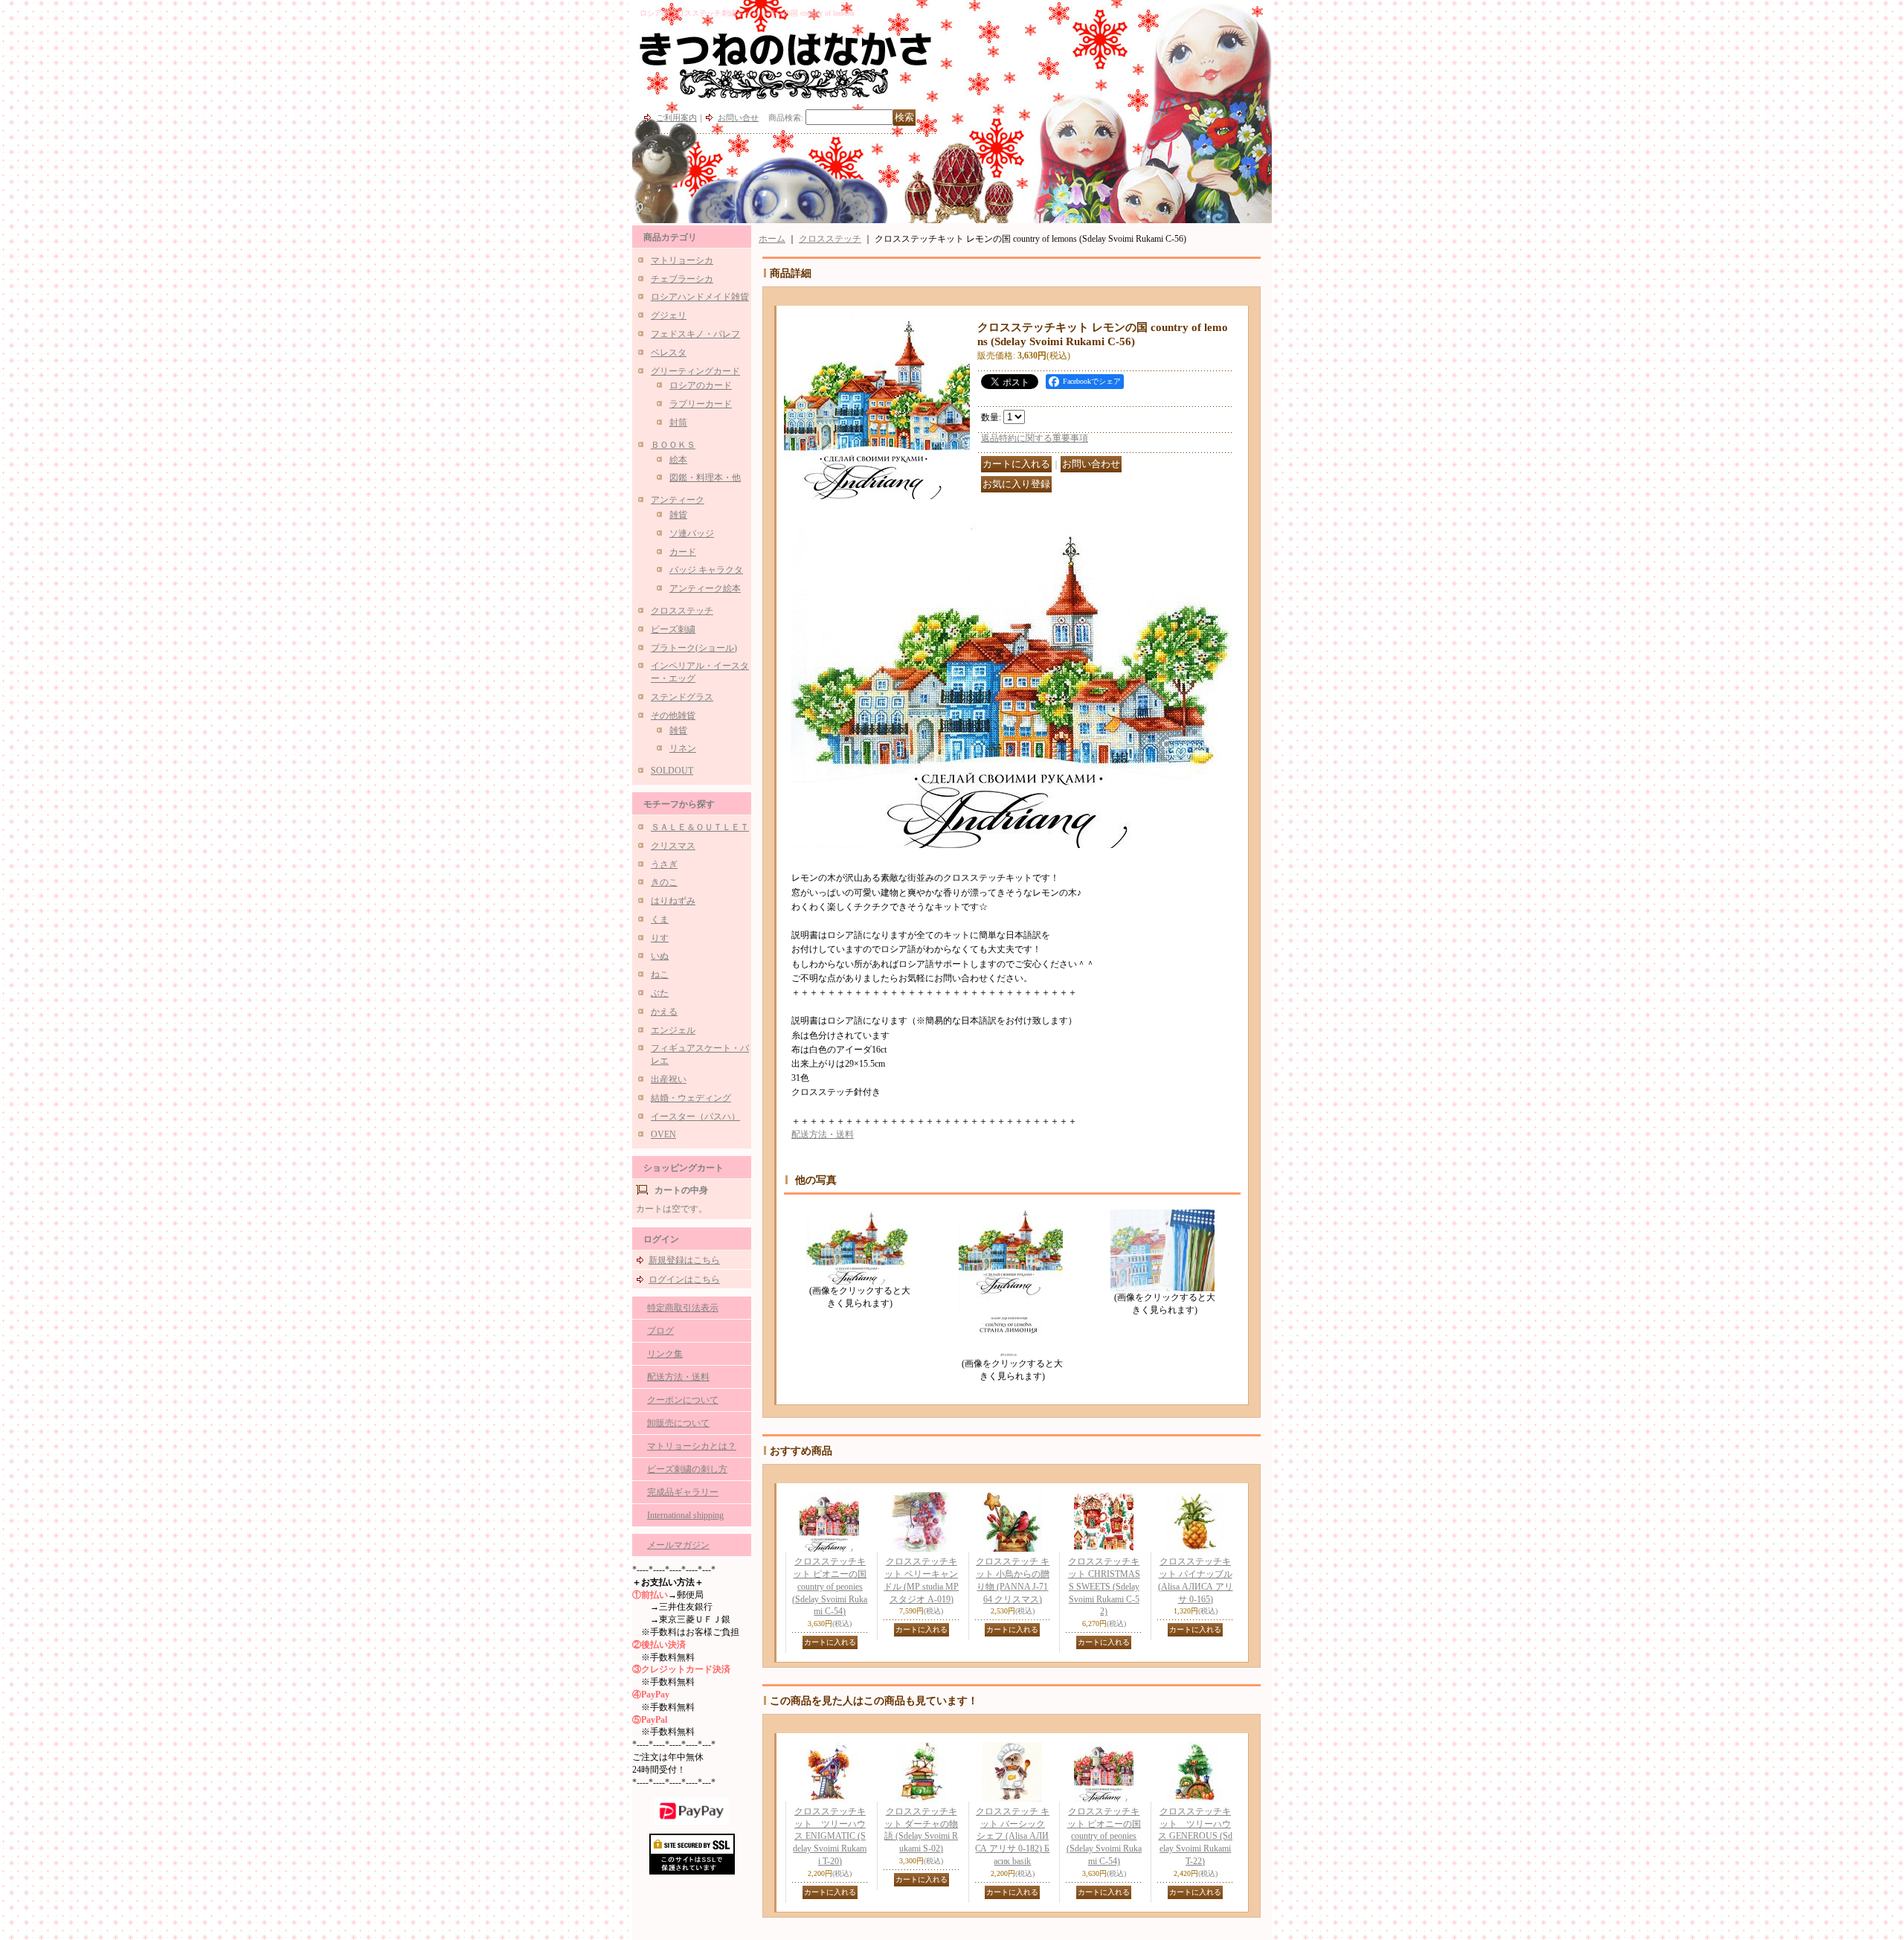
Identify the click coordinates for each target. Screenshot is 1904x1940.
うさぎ (664, 864)
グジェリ (669, 315)
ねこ (660, 974)
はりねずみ (673, 901)
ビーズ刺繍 (673, 629)
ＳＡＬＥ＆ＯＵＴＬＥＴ (700, 827)
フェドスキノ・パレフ (695, 334)
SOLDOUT (672, 771)
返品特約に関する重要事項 (1035, 438)
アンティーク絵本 (705, 588)
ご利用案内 (676, 118)
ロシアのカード (701, 385)
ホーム (772, 239)
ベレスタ (669, 353)
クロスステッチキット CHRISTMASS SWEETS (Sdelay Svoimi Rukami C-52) (1104, 1586)
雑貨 (678, 515)
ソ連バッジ (692, 533)
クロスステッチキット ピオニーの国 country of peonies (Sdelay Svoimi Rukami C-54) (830, 1586)
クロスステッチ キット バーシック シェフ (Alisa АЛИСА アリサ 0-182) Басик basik (1012, 1836)
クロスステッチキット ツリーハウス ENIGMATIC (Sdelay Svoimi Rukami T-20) (830, 1836)
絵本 (678, 460)
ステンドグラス (682, 697)
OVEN (663, 1134)
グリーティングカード (695, 371)
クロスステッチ (682, 611)
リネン (683, 748)
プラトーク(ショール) (694, 648)
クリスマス (673, 846)
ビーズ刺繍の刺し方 (687, 1469)
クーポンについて (683, 1400)
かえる (664, 1012)
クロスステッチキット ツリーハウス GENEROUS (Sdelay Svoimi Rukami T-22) (1195, 1836)
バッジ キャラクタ (706, 570)
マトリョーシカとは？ (692, 1446)
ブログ (660, 1331)
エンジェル (673, 1030)
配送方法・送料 (678, 1377)
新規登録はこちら (684, 1260)
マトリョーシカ (682, 260)
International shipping (685, 1515)
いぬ (660, 956)
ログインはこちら (684, 1279)
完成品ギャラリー (683, 1492)
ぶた (660, 993)
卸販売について (678, 1423)
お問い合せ (738, 118)
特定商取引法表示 (683, 1308)
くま (660, 919)
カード (683, 552)
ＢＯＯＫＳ (673, 445)
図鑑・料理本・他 (705, 478)
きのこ (664, 882)
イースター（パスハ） (695, 1117)
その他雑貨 (673, 716)
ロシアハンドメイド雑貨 (700, 297)
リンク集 (665, 1354)
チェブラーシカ (682, 279)
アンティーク (678, 500)
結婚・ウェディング (691, 1098)
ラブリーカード (701, 404)
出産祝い (669, 1079)
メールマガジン (678, 1545)
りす (660, 938)
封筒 (678, 423)
